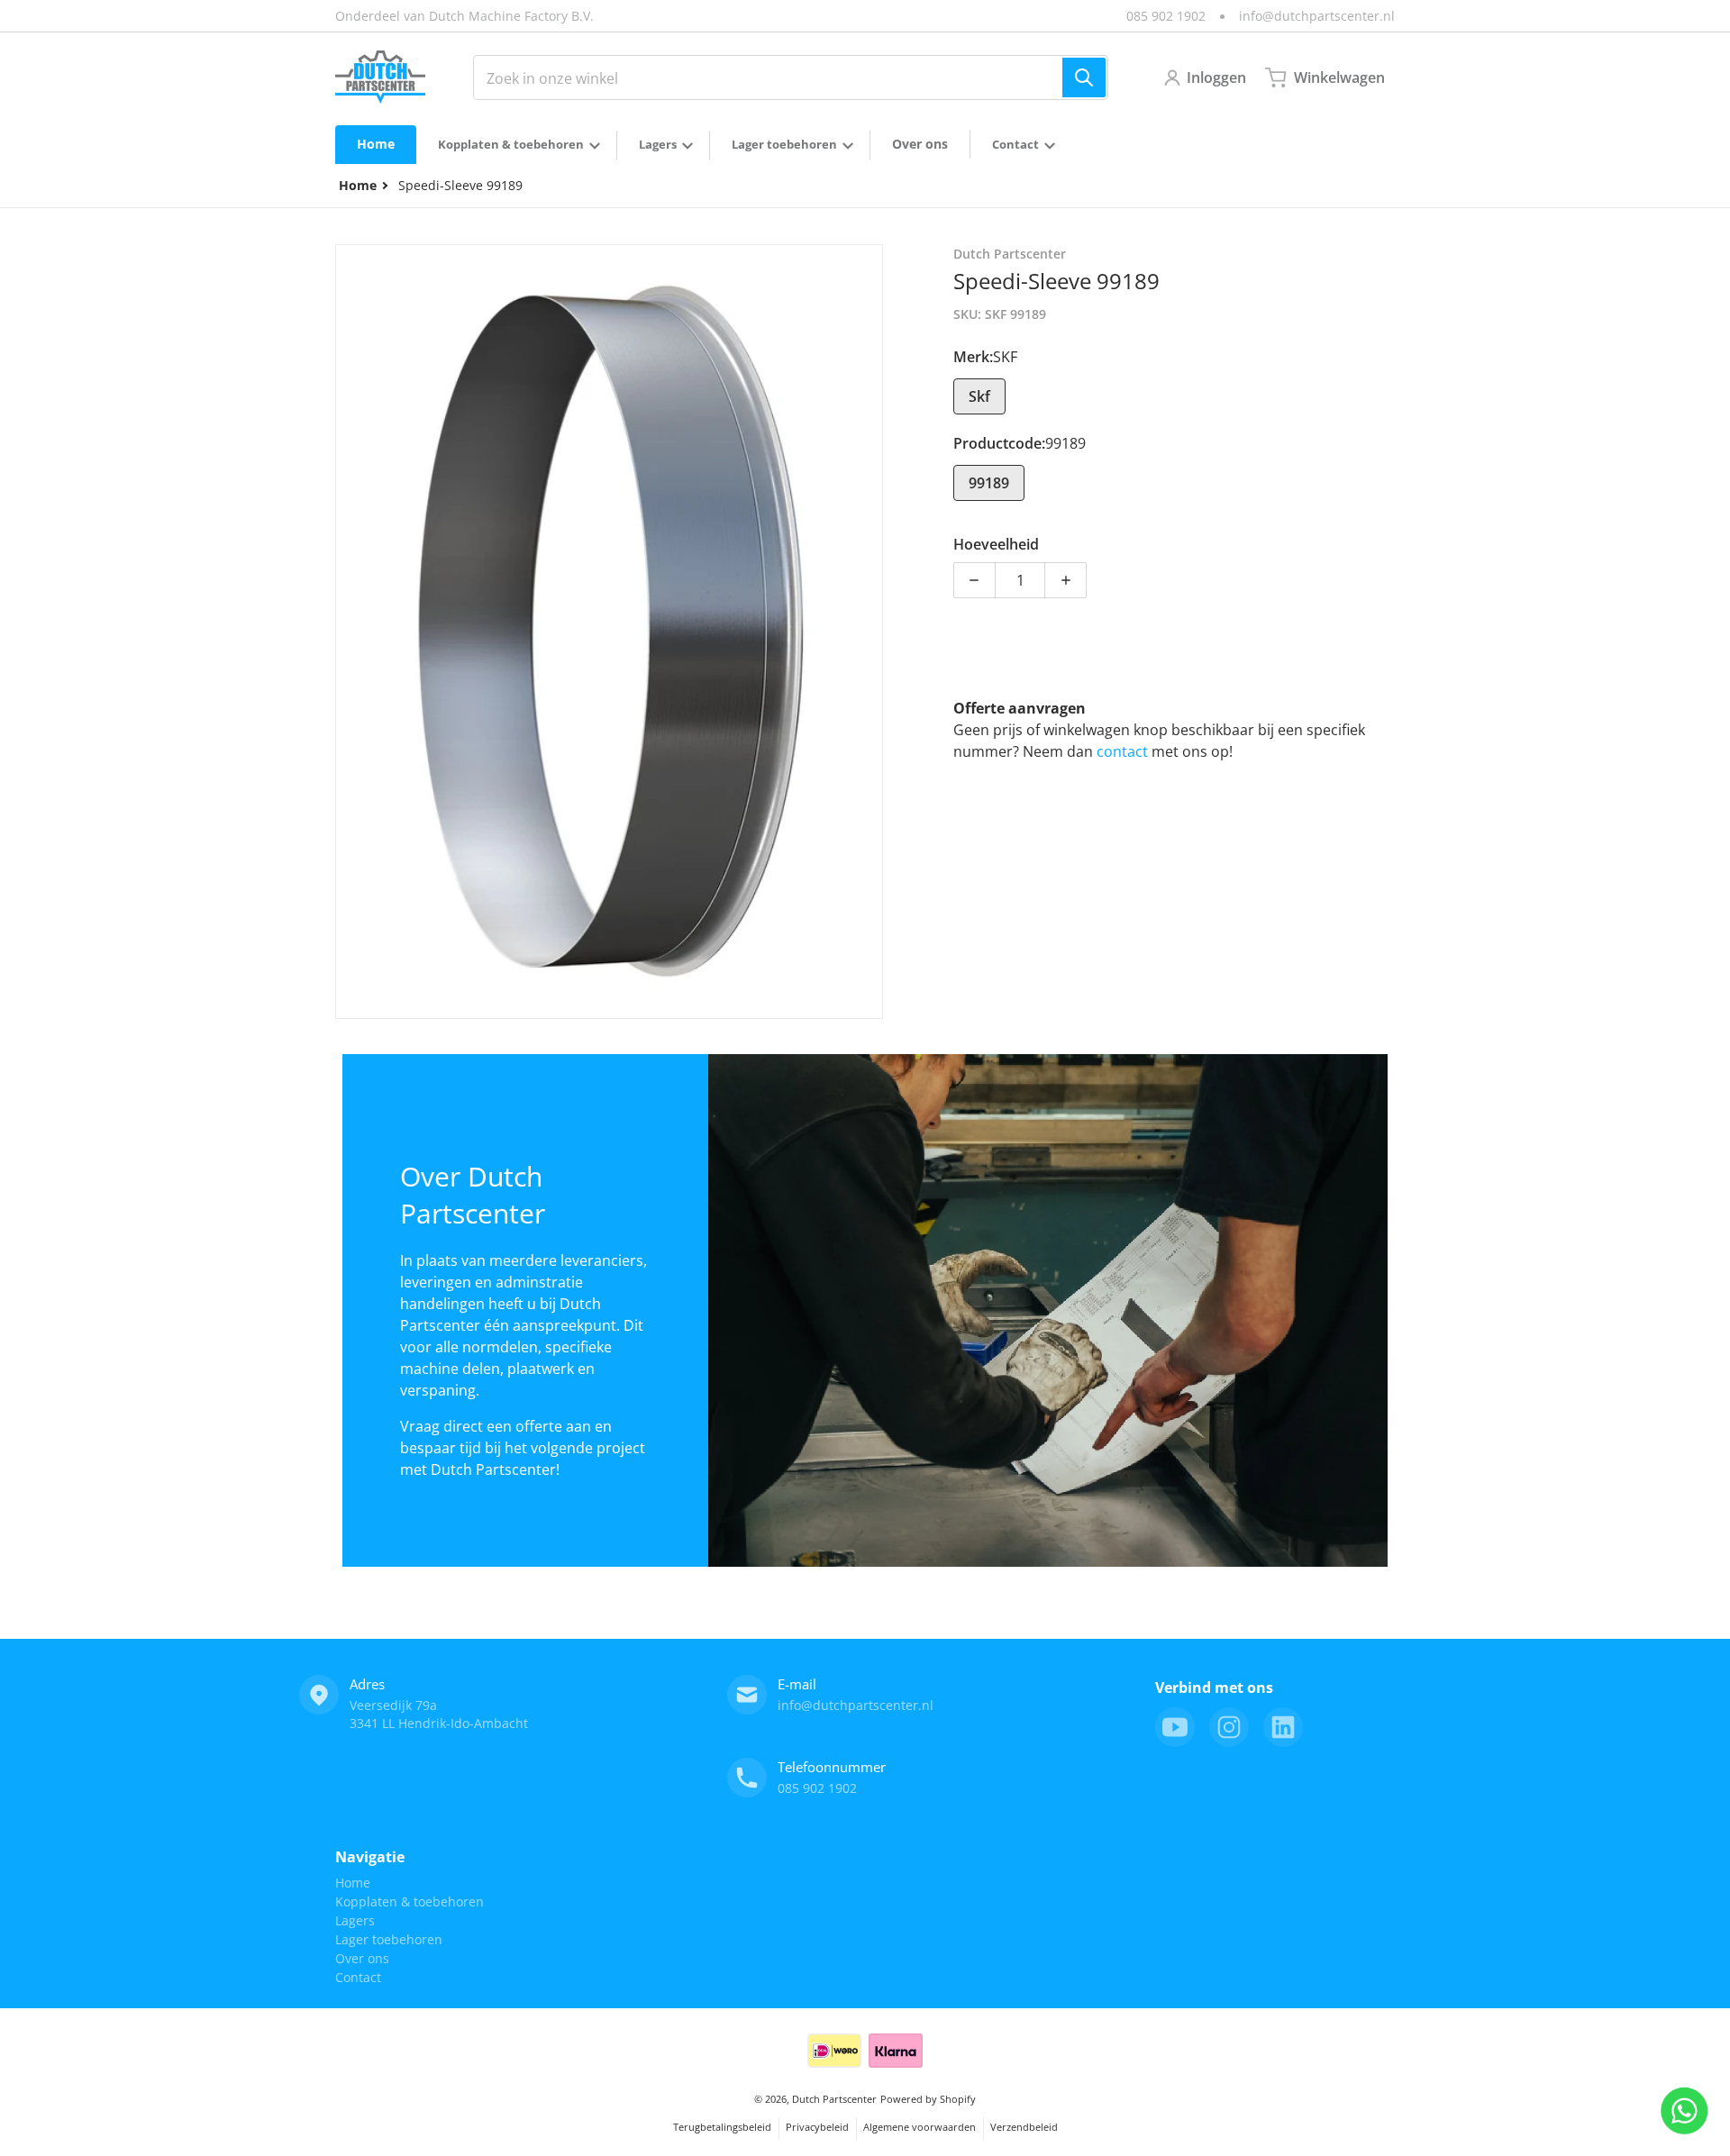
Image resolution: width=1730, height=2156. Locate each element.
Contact (358, 1977)
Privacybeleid (817, 2127)
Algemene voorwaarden (920, 2127)
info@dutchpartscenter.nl (1317, 16)
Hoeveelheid (996, 544)
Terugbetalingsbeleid (722, 2127)
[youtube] (1175, 1727)
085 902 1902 (1166, 16)
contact (1124, 751)
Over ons (362, 1958)
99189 (989, 483)
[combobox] (791, 77)
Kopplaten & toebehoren (410, 1901)
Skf (979, 396)
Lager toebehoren (389, 1939)
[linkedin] (1283, 1727)
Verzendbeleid (1024, 2127)
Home (353, 1883)
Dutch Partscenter (834, 2099)
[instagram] (1229, 1727)
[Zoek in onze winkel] (1084, 77)
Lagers (355, 1920)
